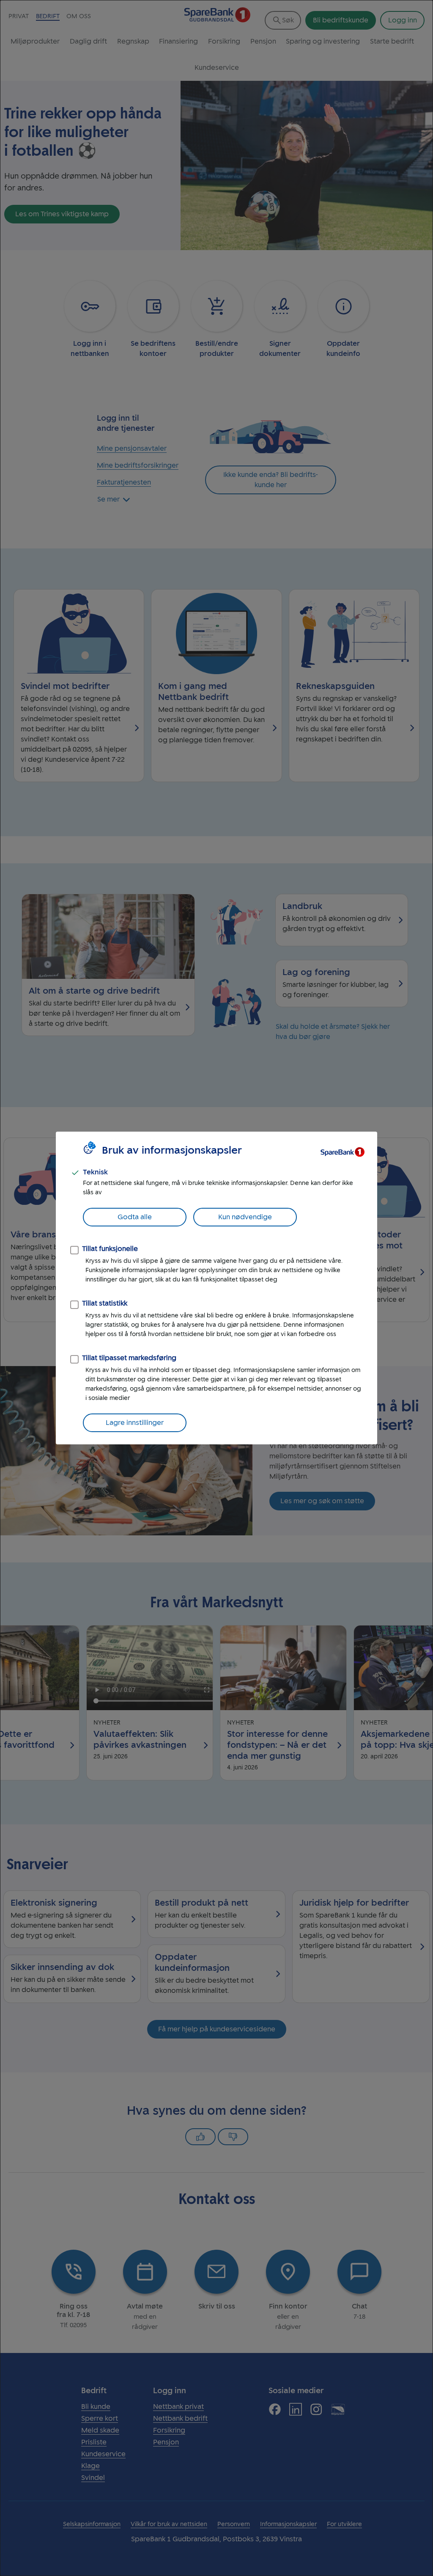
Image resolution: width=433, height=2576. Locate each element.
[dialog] (216, 1288)
